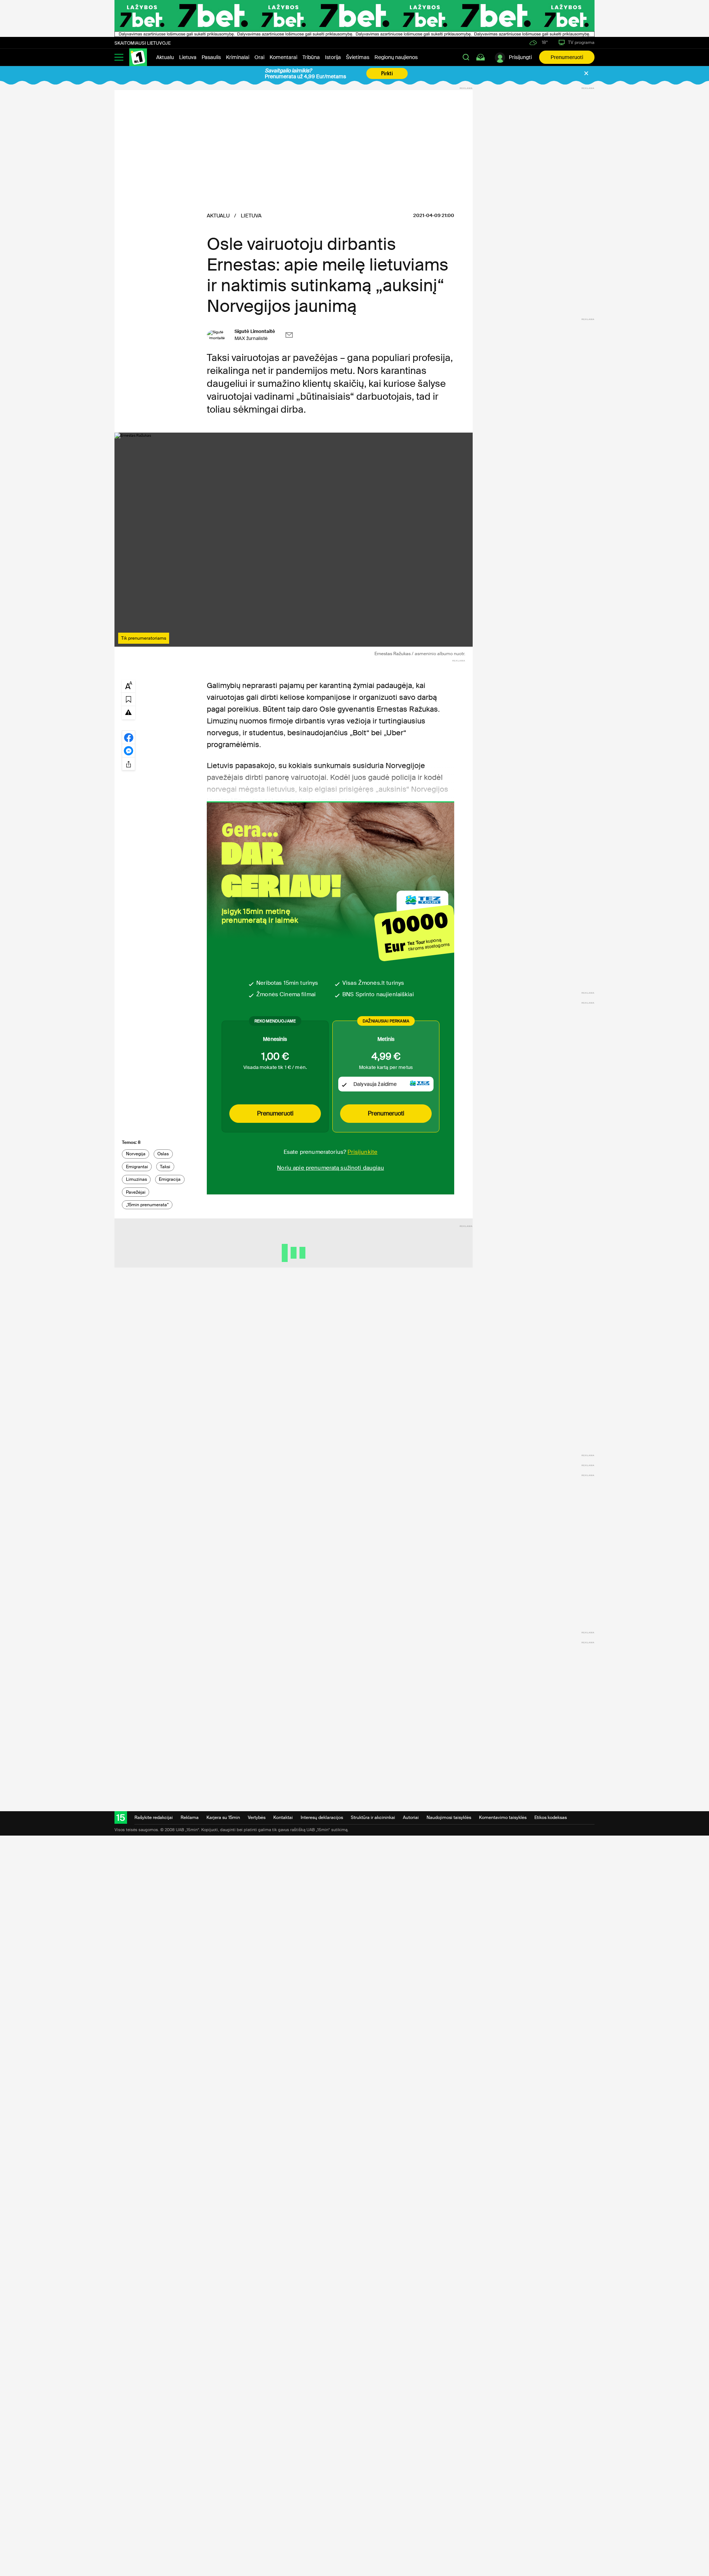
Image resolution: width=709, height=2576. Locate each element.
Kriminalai (238, 57)
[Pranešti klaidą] (129, 712)
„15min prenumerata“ (147, 1205)
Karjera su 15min (223, 1817)
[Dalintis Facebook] (129, 737)
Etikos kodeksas (551, 1817)
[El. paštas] (289, 335)
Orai (259, 57)
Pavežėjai (136, 1192)
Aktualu (165, 57)
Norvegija (136, 1154)
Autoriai (411, 1817)
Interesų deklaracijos (322, 1817)
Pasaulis (211, 57)
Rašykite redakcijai (154, 1817)
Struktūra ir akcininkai (373, 1817)
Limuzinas (136, 1179)
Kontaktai (283, 1817)
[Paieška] (466, 57)
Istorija (333, 57)
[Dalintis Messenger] (129, 750)
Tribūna (311, 57)
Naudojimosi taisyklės (449, 1817)
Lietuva (188, 57)
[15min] (138, 57)
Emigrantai (137, 1167)
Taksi (165, 1167)
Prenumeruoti (567, 57)
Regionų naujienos (396, 57)
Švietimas (358, 57)
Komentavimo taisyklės (503, 1817)
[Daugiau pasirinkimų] (129, 764)
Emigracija (170, 1179)
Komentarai (283, 57)
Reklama (190, 1817)
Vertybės (257, 1817)
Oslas (163, 1154)
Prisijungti (520, 57)
